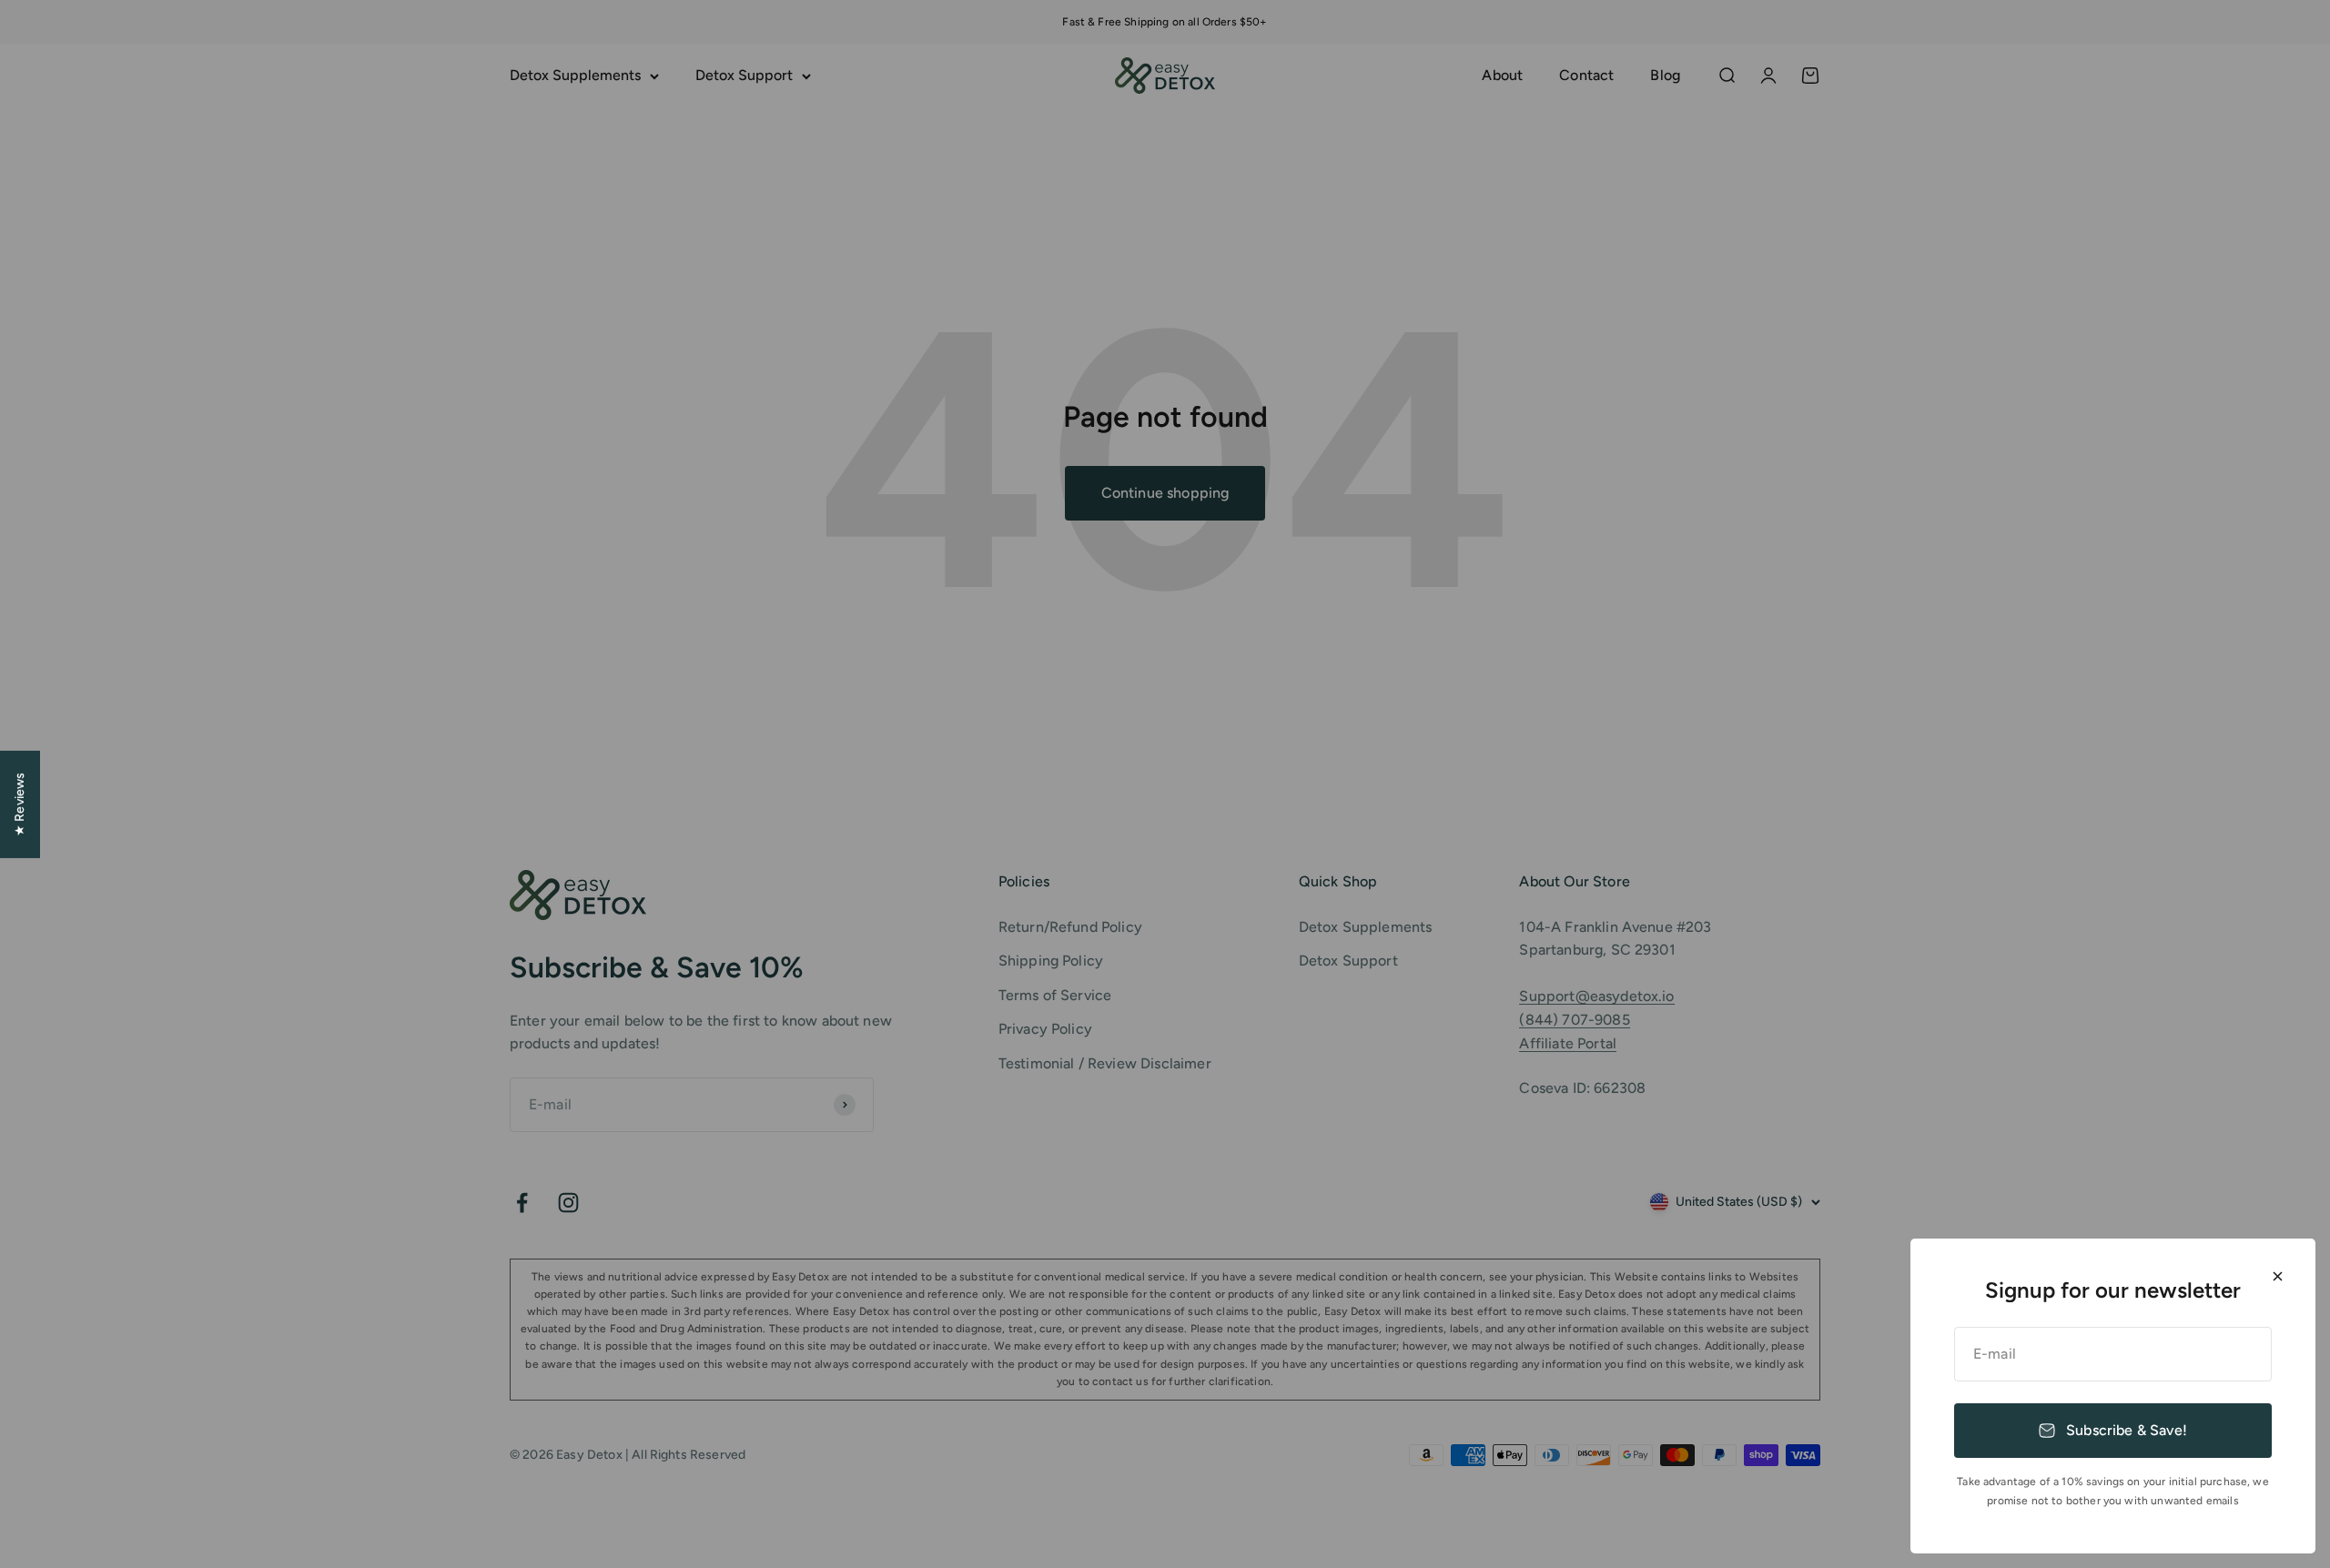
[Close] (2278, 1276)
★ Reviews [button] (20, 804)
